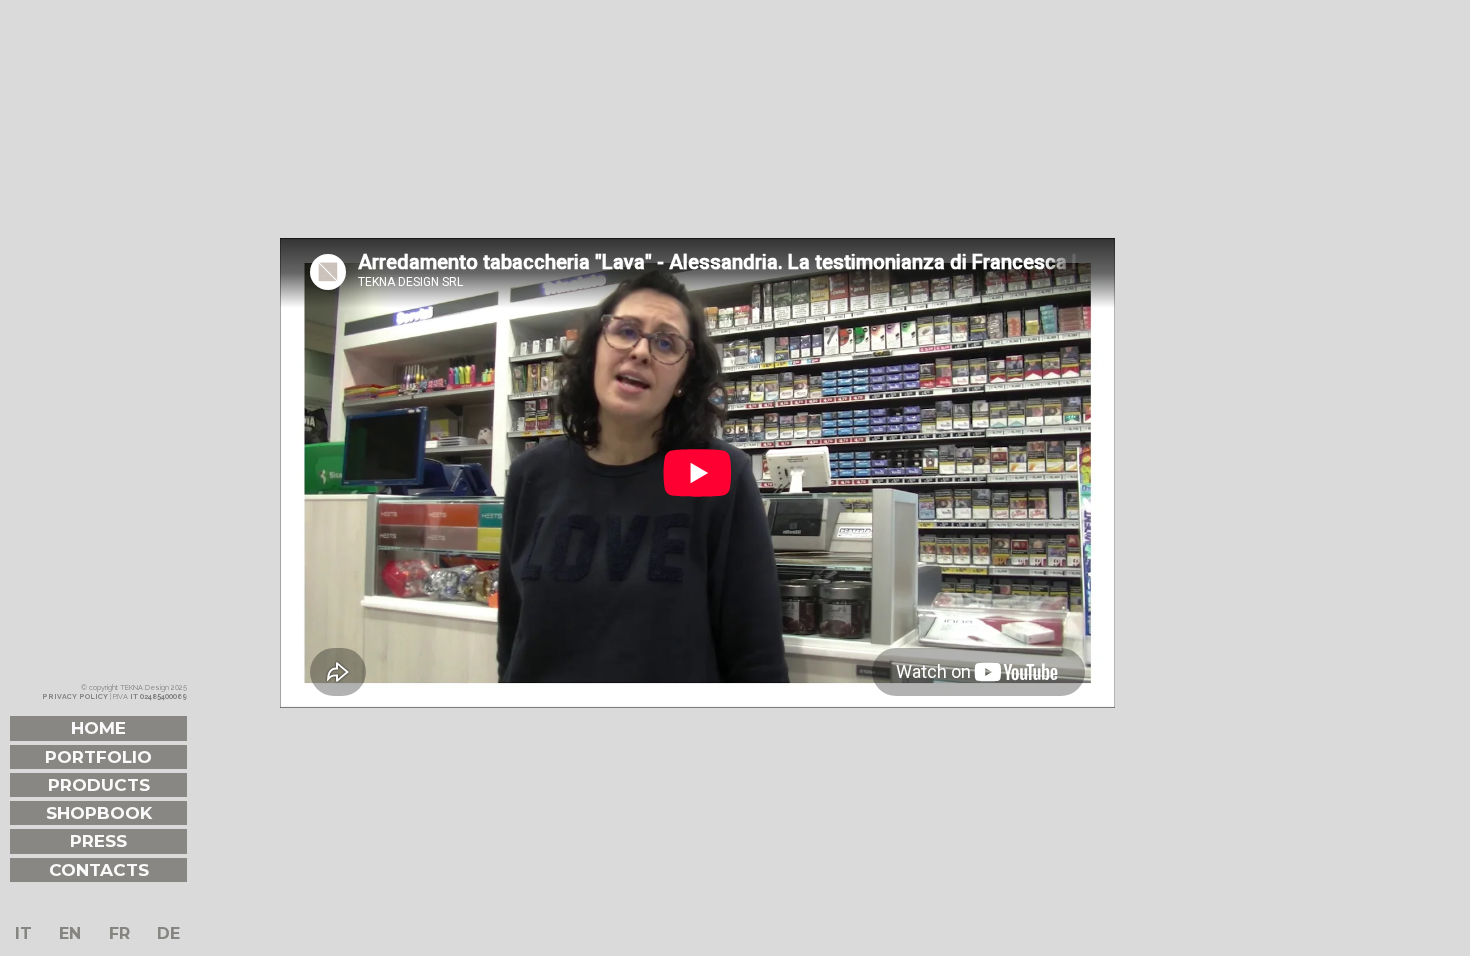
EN (70, 933)
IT (23, 933)
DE (168, 933)
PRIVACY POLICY (75, 696)
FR (119, 933)
